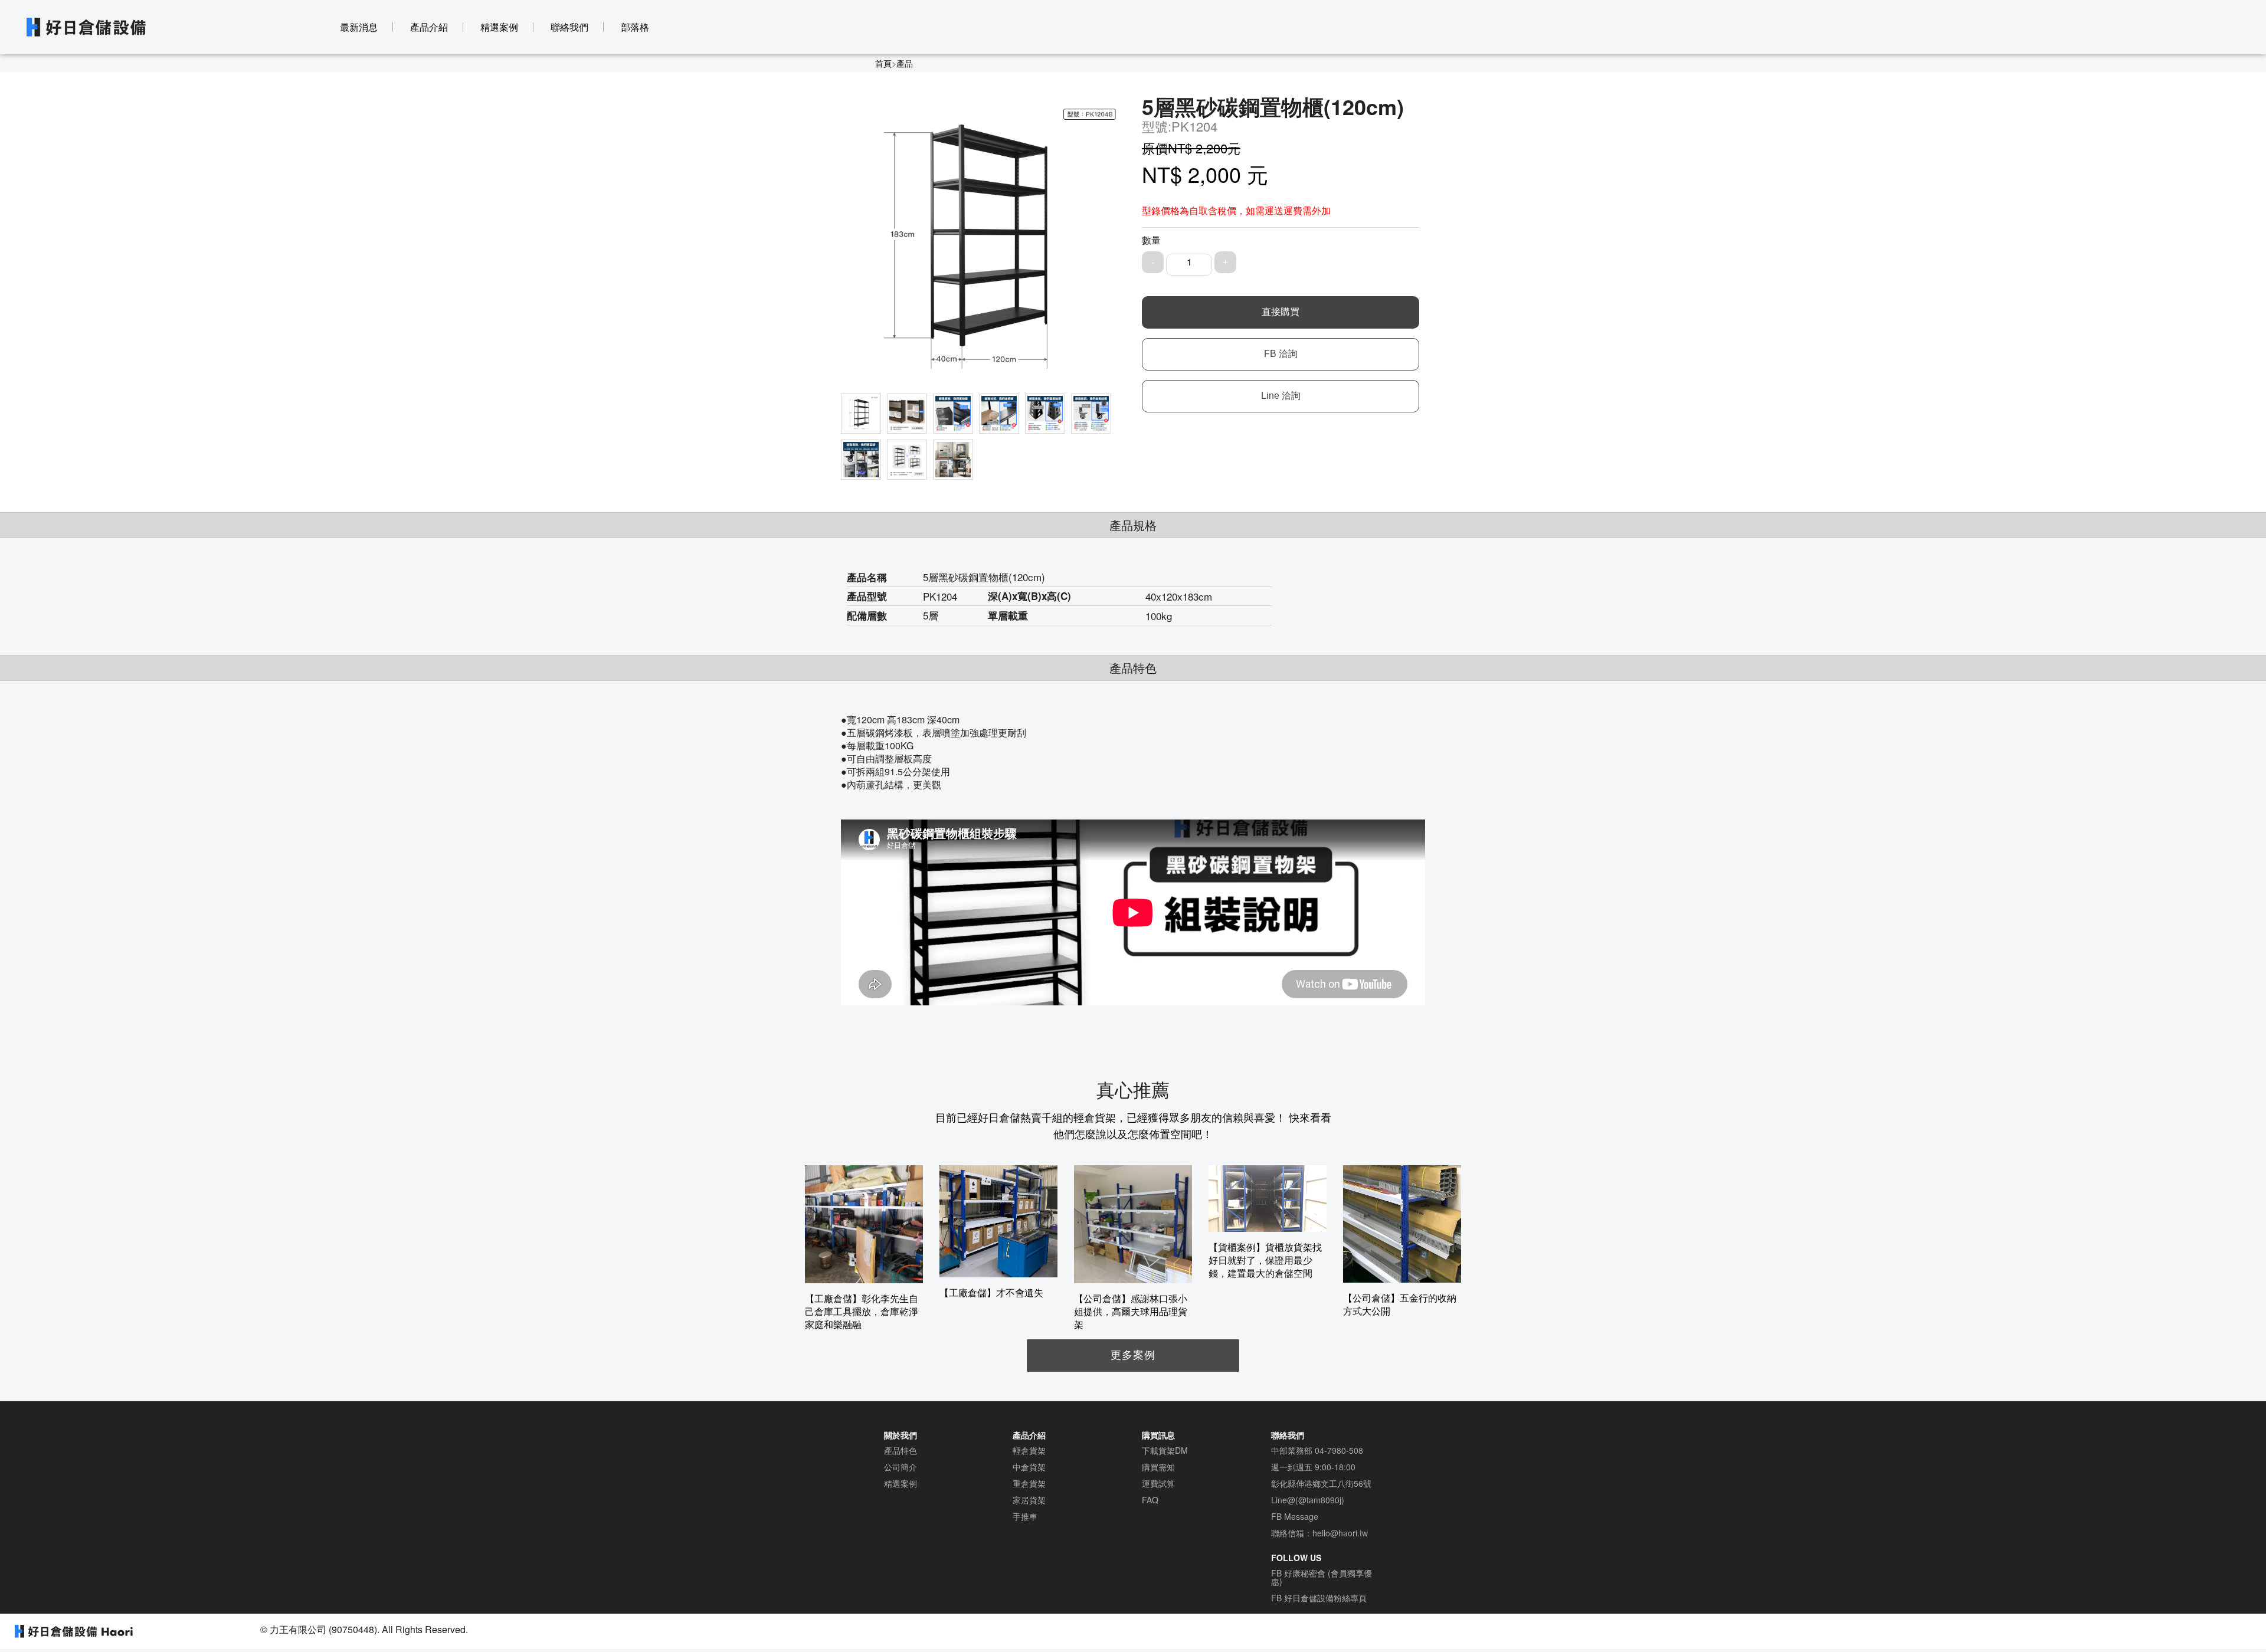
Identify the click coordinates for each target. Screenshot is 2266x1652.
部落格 (635, 27)
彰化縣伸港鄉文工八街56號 (1321, 1483)
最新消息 (359, 27)
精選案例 (499, 27)
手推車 (1025, 1516)
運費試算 (1158, 1483)
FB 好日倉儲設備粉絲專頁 (1319, 1598)
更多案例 (1133, 1354)
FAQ (1150, 1500)
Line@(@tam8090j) (1308, 1500)
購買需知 (1158, 1467)
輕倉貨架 (1029, 1450)
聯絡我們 (569, 27)
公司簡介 (900, 1467)
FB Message (1295, 1516)
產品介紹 (429, 27)
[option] (864, 1248)
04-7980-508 (1339, 1450)
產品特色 (900, 1450)
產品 (905, 63)
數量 (1151, 240)
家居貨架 (1029, 1500)
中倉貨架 (1029, 1467)
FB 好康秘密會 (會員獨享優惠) (1322, 1577)
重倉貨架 (1029, 1483)
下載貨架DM (1165, 1450)
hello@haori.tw (1340, 1533)
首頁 (883, 63)
